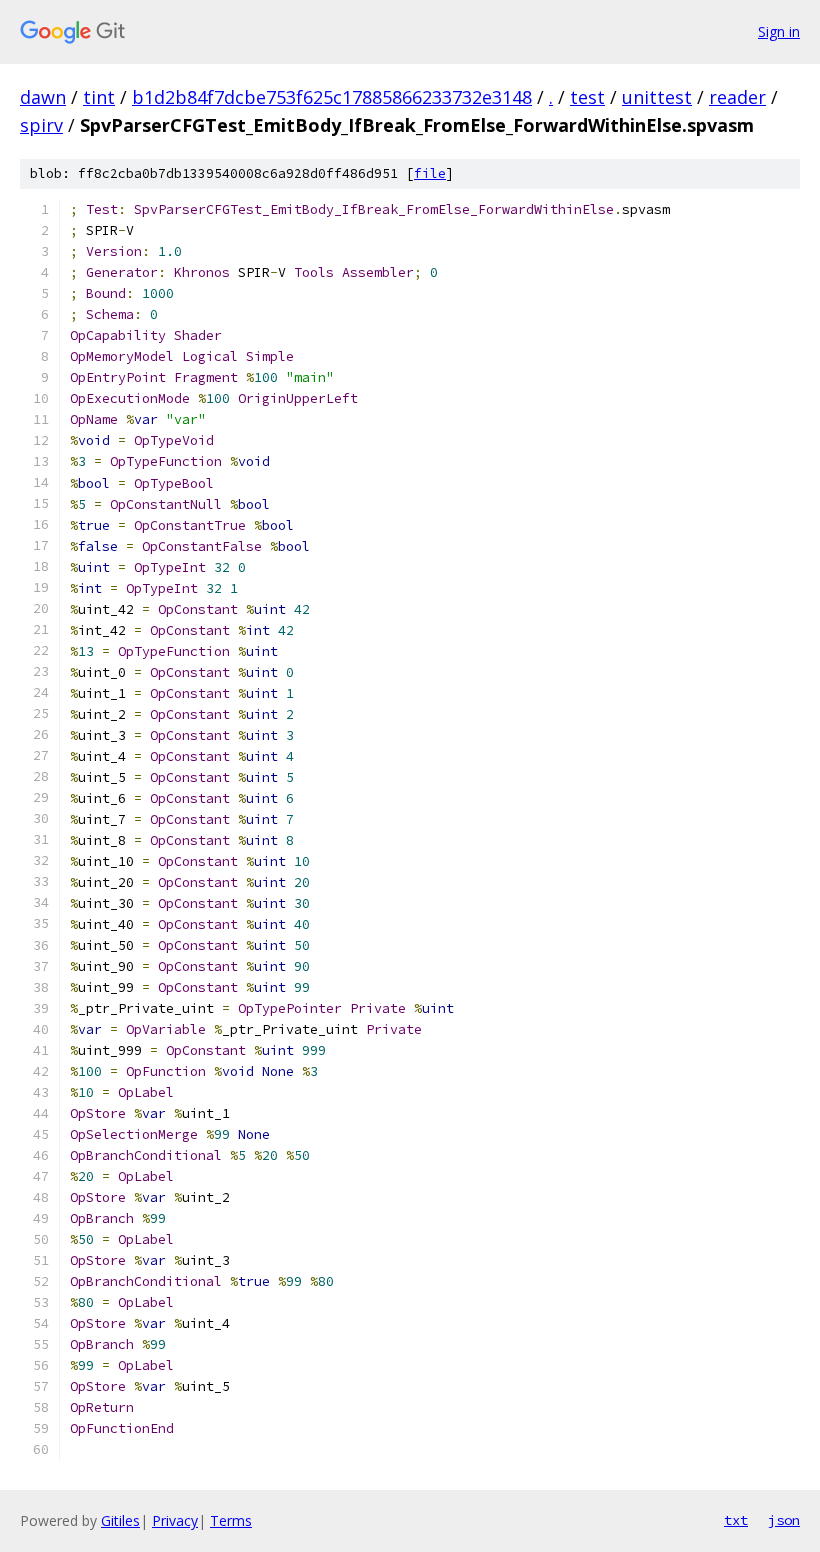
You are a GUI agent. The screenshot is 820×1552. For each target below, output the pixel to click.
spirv (41, 125)
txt (736, 1520)
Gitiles (120, 1520)
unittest (657, 97)
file (430, 173)
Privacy (175, 1520)
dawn (43, 97)
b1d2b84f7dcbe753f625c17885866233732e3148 (332, 97)
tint (99, 97)
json (784, 1520)
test (587, 97)
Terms (231, 1520)
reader (737, 97)
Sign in (779, 31)
